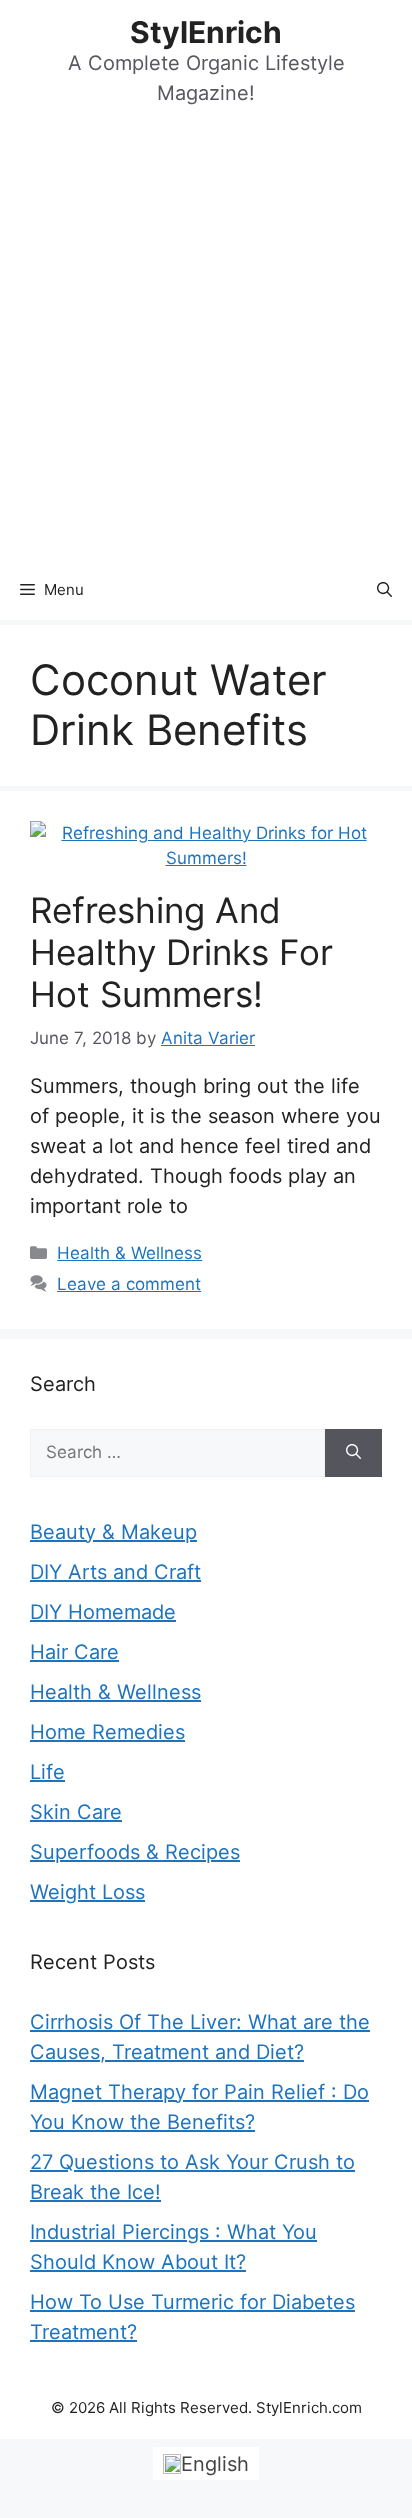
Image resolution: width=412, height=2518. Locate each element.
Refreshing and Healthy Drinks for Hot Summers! (181, 952)
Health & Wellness (129, 1253)
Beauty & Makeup (113, 1532)
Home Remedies (107, 1732)
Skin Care (76, 1812)
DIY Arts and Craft (115, 1572)
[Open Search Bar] (384, 590)
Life (47, 1772)
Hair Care (74, 1652)
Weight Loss (87, 1892)
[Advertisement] (206, 344)
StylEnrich (206, 32)
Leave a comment (129, 1284)
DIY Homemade (103, 1612)
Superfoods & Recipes (135, 1852)
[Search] (353, 1453)
